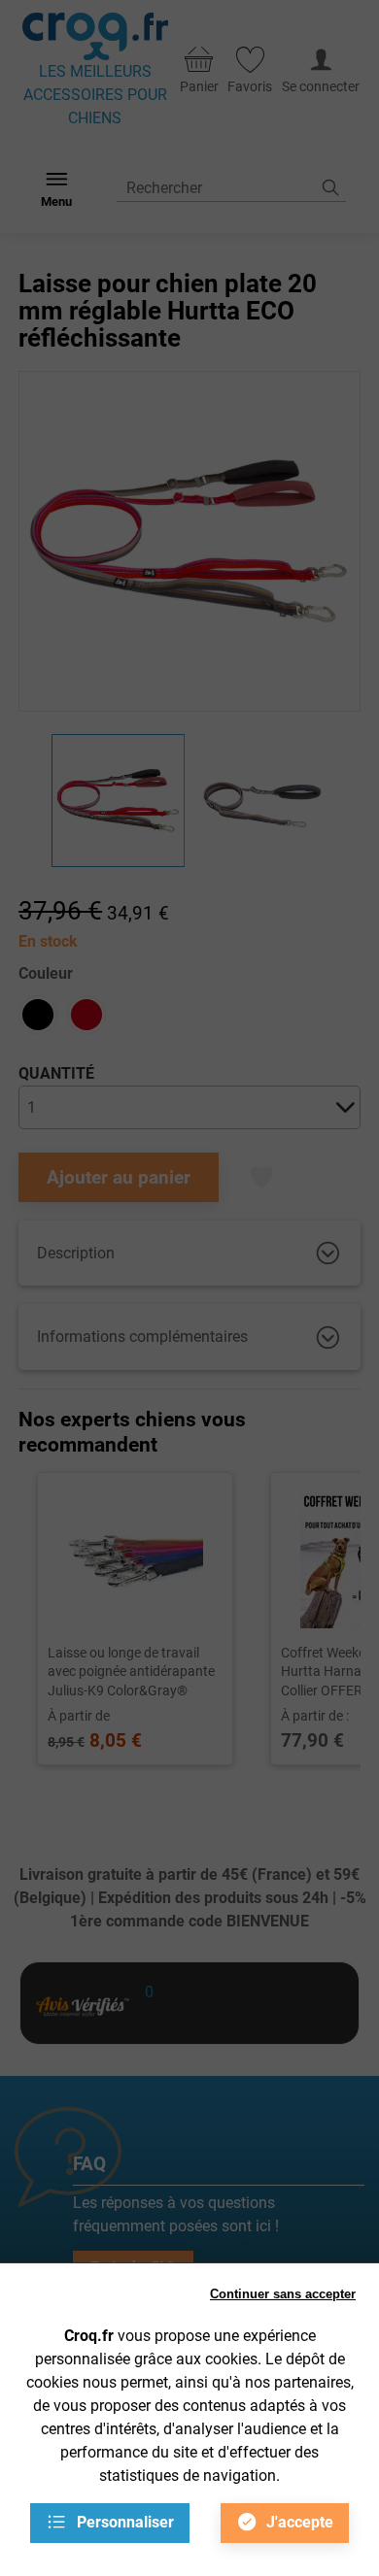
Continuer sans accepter (283, 2294)
